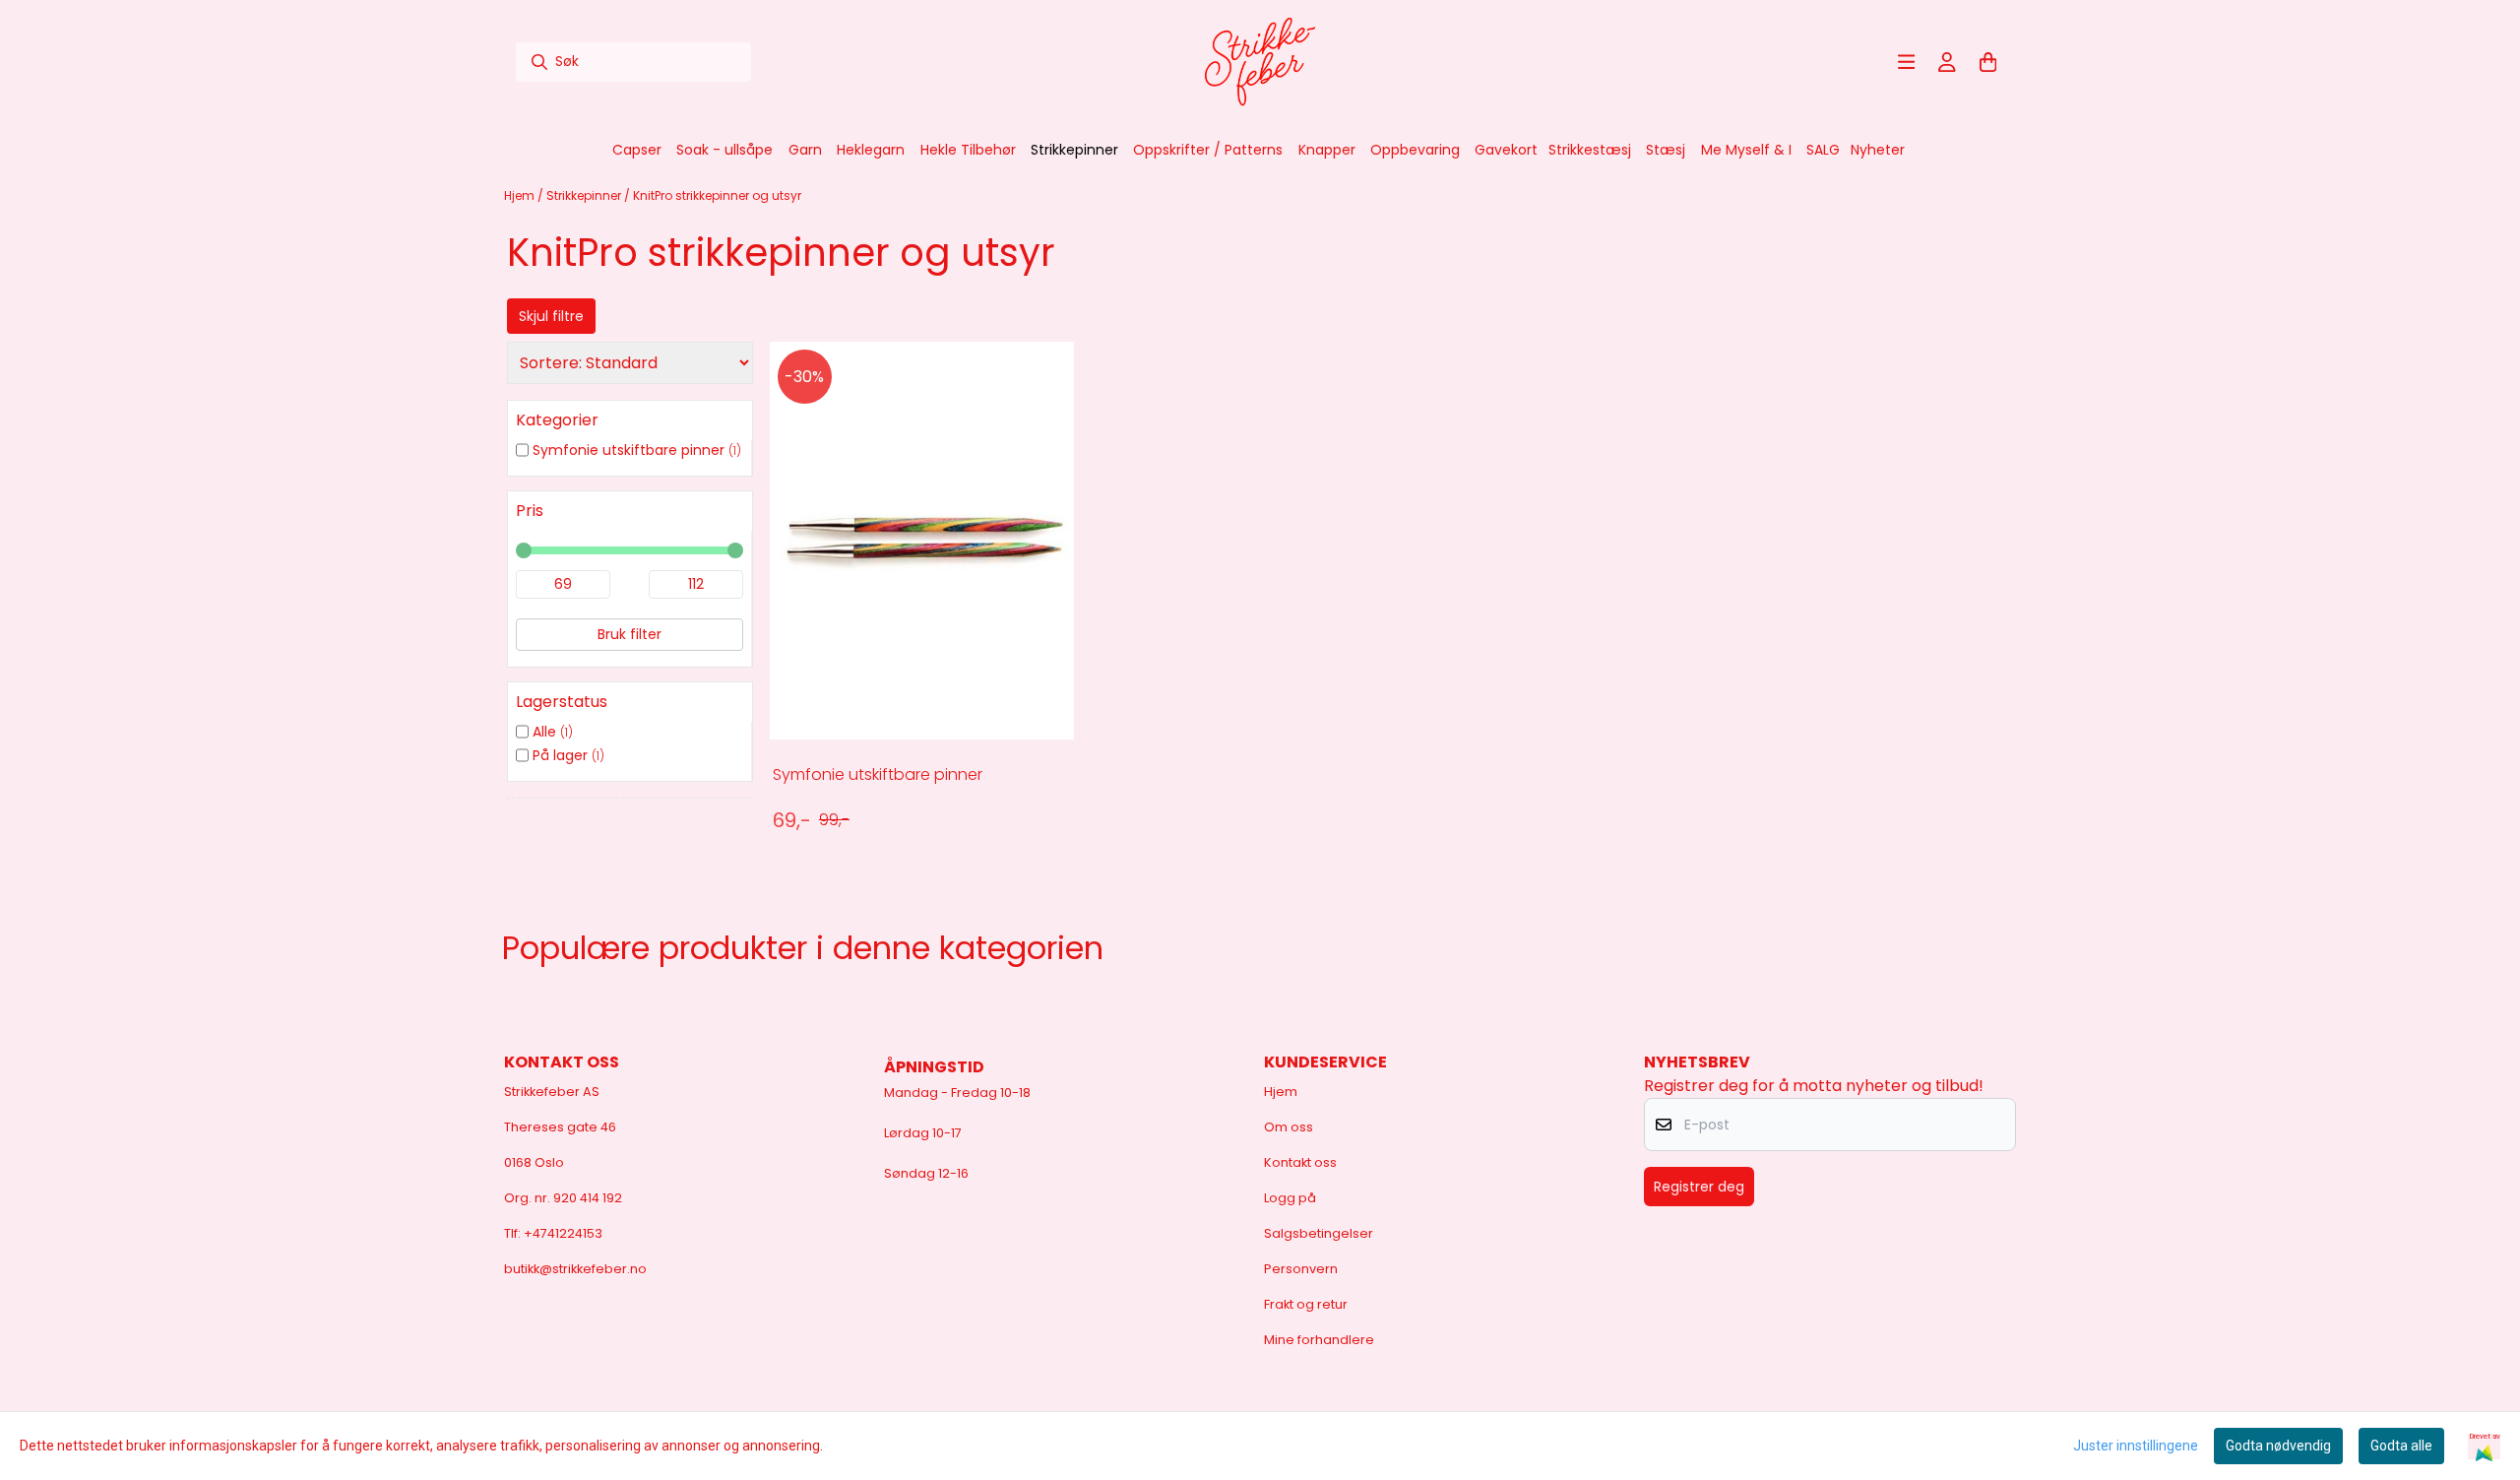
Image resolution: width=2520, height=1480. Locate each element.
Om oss (1289, 1127)
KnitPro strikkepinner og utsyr (717, 195)
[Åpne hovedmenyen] (1907, 62)
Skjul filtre (551, 316)
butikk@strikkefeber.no (575, 1269)
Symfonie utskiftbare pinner (878, 774)
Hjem (521, 195)
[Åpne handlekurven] (1988, 62)
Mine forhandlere (1319, 1340)
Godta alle (2401, 1446)
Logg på (1290, 1198)
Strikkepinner (585, 195)
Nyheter (1878, 150)
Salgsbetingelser (1319, 1233)
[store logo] (1260, 62)
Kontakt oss (1300, 1162)
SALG (1823, 150)
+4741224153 (563, 1233)
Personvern (1301, 1269)
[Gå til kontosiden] (1947, 62)
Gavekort (1506, 150)
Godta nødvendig (2278, 1446)
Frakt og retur (1306, 1304)
